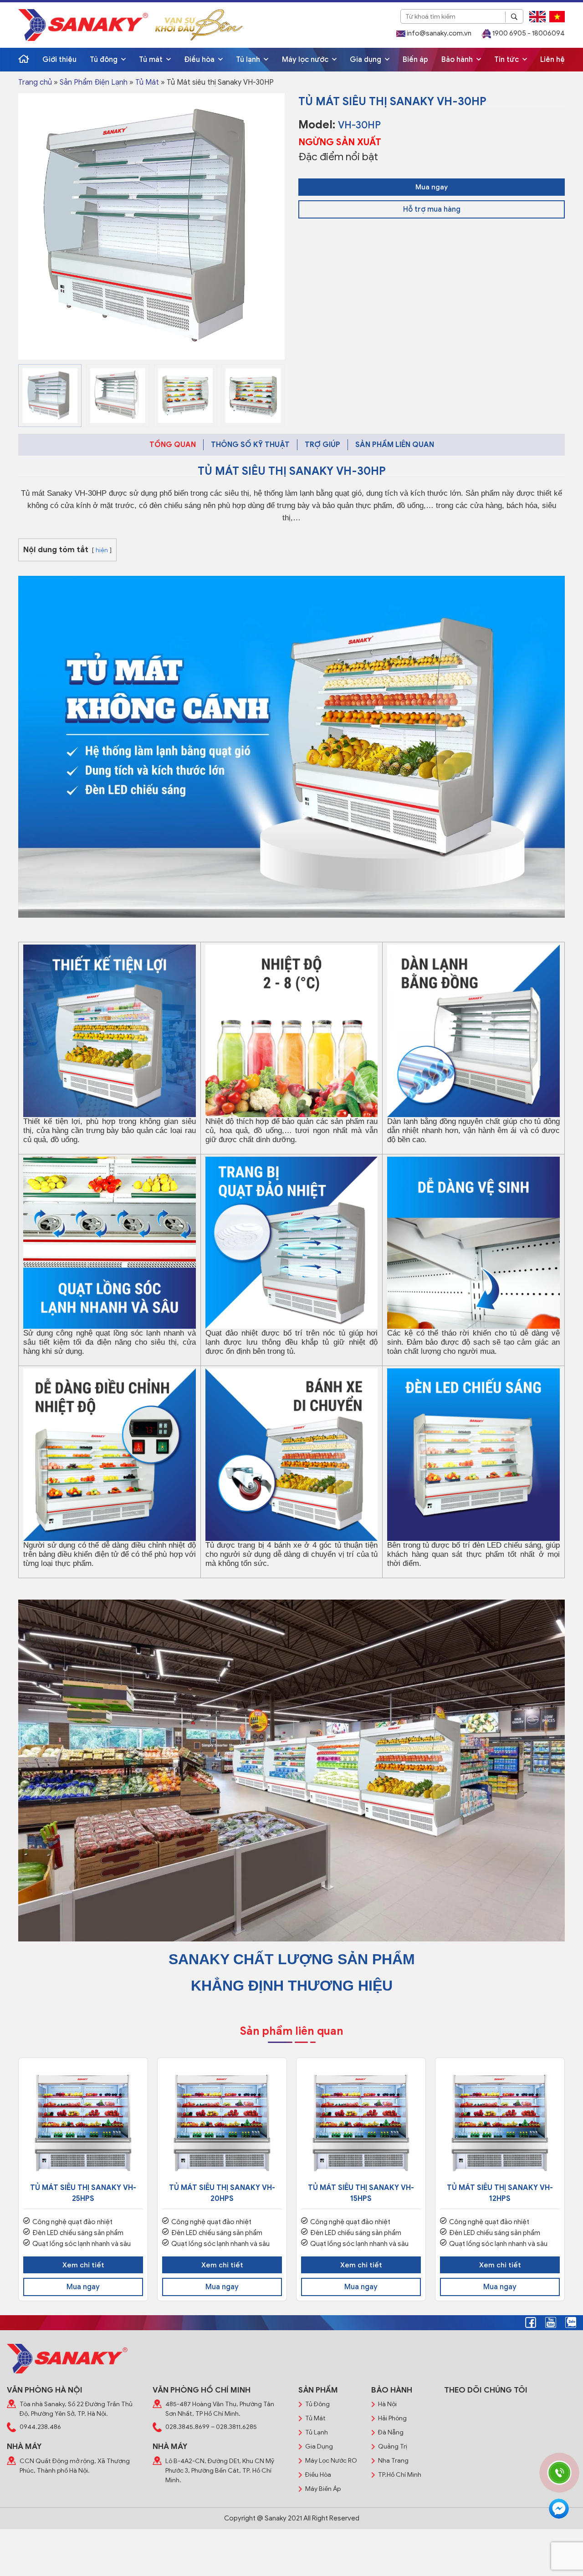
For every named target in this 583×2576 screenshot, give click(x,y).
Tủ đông (105, 60)
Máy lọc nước (306, 60)
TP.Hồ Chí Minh (400, 2475)
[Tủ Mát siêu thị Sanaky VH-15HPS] (361, 2122)
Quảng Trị (393, 2446)
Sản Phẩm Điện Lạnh (94, 82)
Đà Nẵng (391, 2432)
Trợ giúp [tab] (322, 445)
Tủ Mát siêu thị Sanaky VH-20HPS (222, 2193)
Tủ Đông (317, 2404)
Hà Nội (387, 2404)
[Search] (514, 17)
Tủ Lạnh (317, 2432)
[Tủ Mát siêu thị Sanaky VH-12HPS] (500, 2122)
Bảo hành (458, 60)
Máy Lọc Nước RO (331, 2461)
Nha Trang (393, 2461)
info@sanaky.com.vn (438, 33)
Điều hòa (200, 60)
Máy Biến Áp (323, 2489)
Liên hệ (552, 60)
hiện (102, 550)
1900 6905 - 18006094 (528, 33)
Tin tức (507, 60)
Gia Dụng (319, 2446)
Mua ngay (432, 187)
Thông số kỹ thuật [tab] (250, 445)
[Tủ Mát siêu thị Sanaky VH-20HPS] (222, 2122)
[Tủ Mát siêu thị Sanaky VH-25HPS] (83, 2122)
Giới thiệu (59, 60)
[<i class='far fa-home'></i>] (24, 60)
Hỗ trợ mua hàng (432, 209)
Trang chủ (35, 82)
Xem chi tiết (83, 2265)
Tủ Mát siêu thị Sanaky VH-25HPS (83, 2193)
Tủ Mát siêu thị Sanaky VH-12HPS (500, 2193)
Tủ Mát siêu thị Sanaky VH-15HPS (361, 2193)
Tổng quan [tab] (173, 445)
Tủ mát (152, 60)
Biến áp (415, 60)
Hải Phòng (392, 2418)
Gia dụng (366, 60)
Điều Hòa (318, 2475)
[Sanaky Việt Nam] (83, 25)
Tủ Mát (147, 82)
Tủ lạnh (249, 60)
